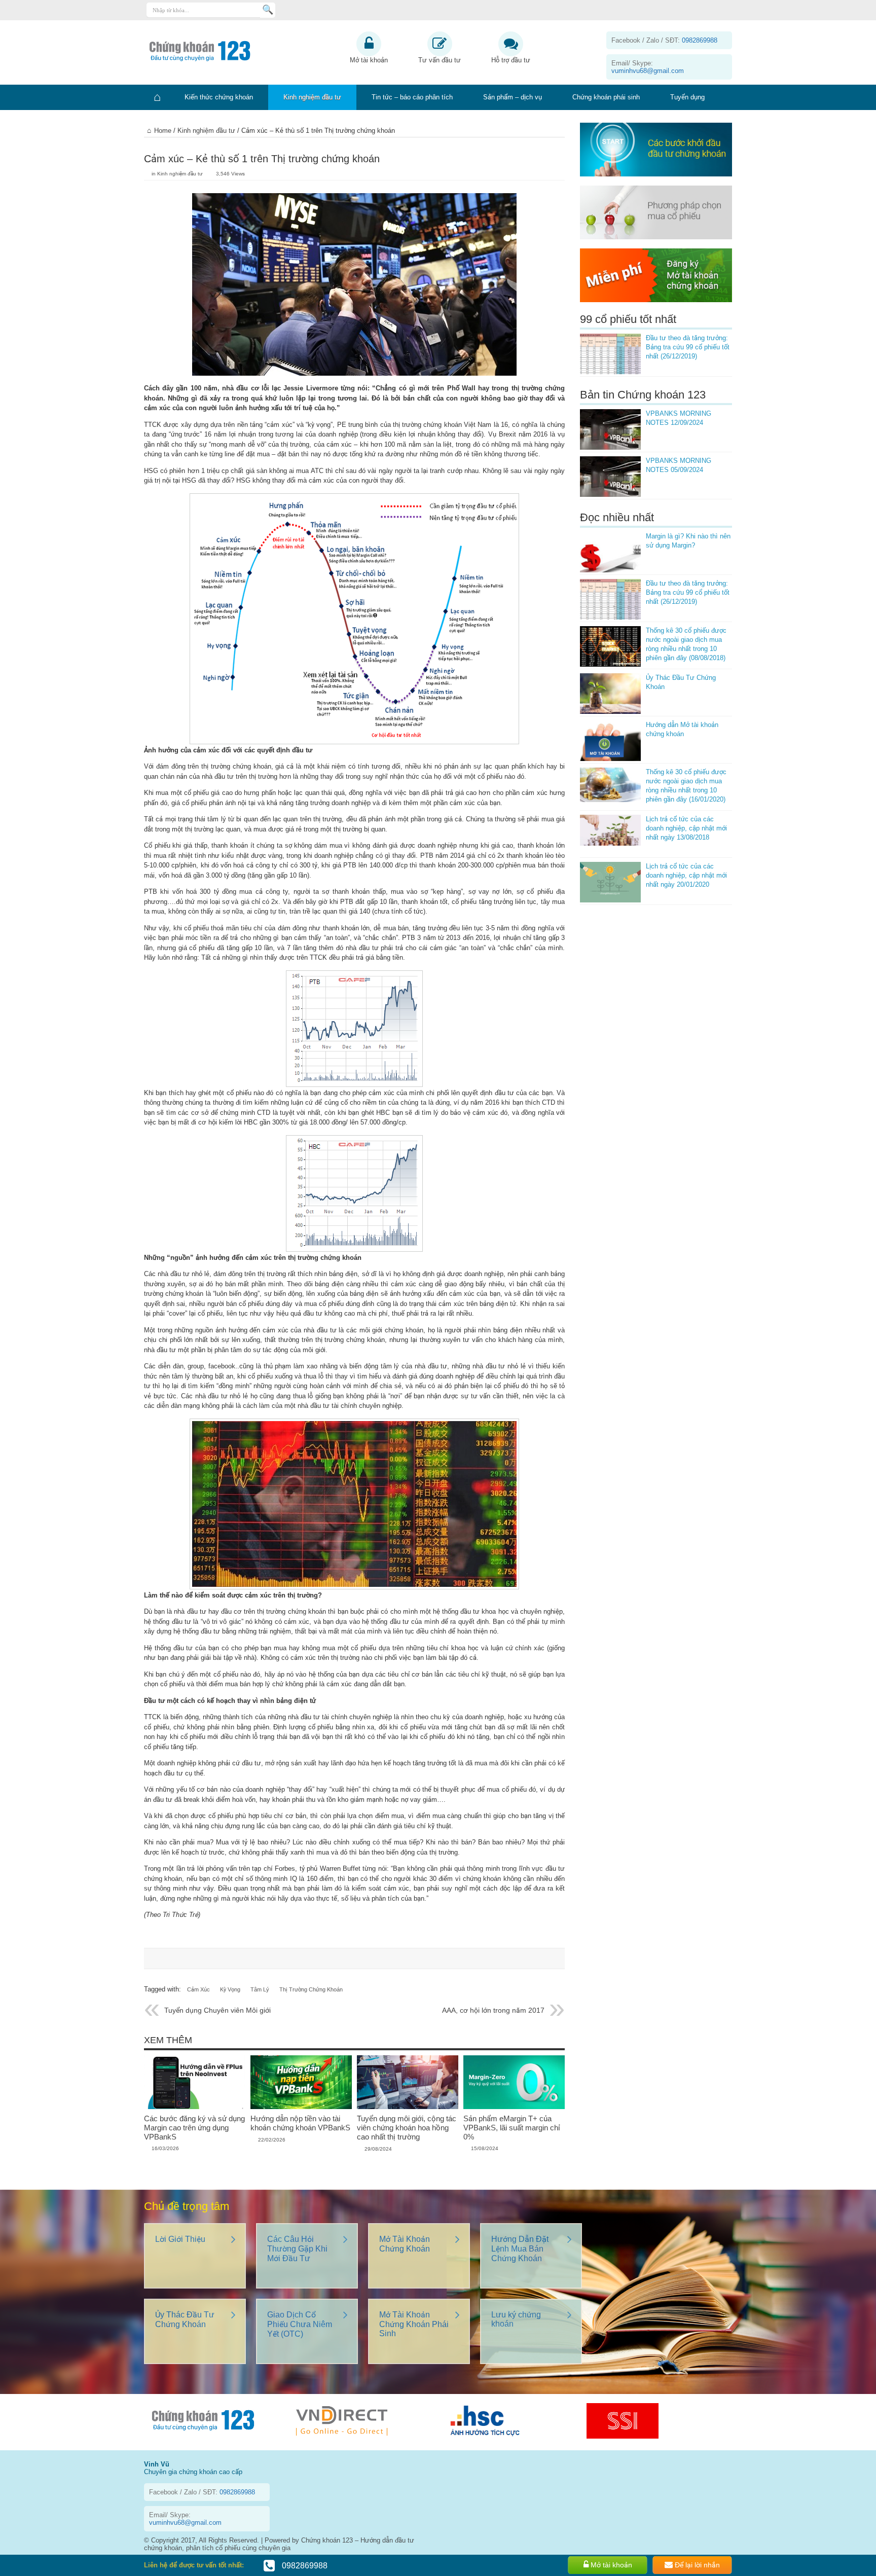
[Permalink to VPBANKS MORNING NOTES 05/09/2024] (610, 477)
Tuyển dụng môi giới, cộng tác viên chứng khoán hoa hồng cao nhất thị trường (407, 2128)
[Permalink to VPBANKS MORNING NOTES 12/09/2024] (610, 429)
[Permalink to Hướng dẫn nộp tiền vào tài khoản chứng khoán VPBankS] (301, 2107)
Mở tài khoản (369, 60)
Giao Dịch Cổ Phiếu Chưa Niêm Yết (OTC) (300, 2324)
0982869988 (304, 2566)
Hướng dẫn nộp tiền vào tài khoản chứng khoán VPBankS (300, 2123)
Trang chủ (157, 97)
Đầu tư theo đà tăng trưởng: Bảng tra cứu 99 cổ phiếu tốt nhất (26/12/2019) (688, 347)
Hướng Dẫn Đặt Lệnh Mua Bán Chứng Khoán (520, 2249)
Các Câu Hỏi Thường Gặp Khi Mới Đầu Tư (297, 2249)
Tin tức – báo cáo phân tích (412, 97)
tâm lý (260, 1989)
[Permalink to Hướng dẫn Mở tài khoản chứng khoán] (610, 741)
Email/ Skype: (648, 67)
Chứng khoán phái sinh (606, 97)
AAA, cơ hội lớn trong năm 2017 (493, 2010)
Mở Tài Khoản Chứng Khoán (405, 2244)
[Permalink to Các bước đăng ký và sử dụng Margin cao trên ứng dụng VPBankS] (195, 2107)
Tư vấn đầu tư (440, 60)
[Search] (268, 10)
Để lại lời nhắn (696, 2565)
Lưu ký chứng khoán (516, 2319)
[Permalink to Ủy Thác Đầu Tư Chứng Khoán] (610, 694)
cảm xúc (198, 1989)
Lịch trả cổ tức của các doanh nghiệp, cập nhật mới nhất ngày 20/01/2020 (686, 875)
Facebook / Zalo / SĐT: (664, 40)
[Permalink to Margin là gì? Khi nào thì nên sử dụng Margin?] (610, 552)
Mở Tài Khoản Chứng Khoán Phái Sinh (414, 2324)
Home (163, 131)
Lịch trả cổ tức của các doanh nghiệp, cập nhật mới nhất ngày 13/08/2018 (686, 828)
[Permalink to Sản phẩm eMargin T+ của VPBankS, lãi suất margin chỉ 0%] (514, 2107)
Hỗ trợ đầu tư (511, 60)
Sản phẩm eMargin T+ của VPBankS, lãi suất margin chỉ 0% (512, 2128)
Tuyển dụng (687, 97)
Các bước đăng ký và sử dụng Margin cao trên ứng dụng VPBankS (194, 2128)
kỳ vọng (230, 1989)
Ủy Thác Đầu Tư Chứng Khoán (185, 2319)
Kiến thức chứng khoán (219, 97)
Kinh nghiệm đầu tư (312, 97)
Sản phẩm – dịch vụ (513, 97)
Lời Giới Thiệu (180, 2239)
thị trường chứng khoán (311, 1989)
